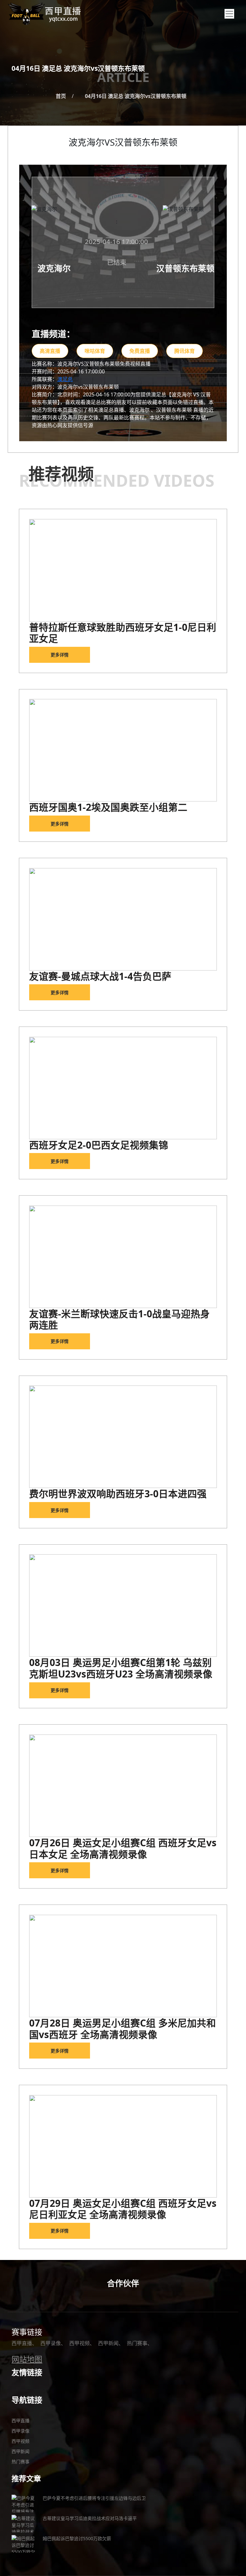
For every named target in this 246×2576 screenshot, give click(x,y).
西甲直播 (22, 2343)
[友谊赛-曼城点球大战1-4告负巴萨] (123, 919)
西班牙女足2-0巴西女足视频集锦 (99, 1145)
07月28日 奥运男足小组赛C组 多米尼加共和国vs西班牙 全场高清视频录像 (123, 2029)
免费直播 (140, 351)
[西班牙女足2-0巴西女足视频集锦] (123, 1088)
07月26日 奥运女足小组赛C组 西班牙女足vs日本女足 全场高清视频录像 (123, 1848)
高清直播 (50, 351)
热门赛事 (137, 2343)
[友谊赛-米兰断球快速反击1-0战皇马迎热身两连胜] (123, 1257)
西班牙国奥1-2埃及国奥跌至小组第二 (108, 807)
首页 (61, 96)
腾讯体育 (184, 351)
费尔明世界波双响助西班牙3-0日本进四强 (118, 1494)
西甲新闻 (108, 2343)
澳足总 (65, 379)
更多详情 (60, 655)
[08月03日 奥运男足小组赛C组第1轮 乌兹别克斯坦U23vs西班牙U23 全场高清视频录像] (123, 1605)
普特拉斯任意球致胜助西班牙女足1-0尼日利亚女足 (123, 633)
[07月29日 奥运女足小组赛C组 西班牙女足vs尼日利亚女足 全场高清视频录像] (123, 2146)
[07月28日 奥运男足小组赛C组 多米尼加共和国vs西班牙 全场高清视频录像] (123, 1966)
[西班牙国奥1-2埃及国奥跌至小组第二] (123, 750)
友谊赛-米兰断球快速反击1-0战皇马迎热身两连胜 (119, 1319)
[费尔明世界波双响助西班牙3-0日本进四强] (123, 1437)
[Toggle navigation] (229, 14)
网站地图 (27, 2359)
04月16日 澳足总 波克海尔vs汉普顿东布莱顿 (136, 96)
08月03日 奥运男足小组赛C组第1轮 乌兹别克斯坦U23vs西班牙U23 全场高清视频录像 (121, 1668)
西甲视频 (79, 2343)
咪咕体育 (95, 351)
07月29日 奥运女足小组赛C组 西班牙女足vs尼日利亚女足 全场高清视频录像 (123, 2209)
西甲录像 (51, 2343)
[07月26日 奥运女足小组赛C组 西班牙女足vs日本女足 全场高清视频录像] (123, 1786)
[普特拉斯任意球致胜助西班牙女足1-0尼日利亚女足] (123, 570)
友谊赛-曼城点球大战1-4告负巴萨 (100, 976)
